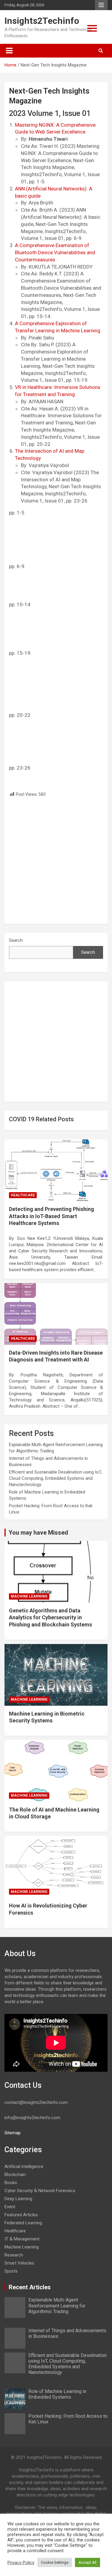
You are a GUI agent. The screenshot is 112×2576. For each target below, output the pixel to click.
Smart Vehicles (19, 2263)
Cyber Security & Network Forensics (40, 2191)
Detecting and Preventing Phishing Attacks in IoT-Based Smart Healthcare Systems (52, 1216)
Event (10, 2207)
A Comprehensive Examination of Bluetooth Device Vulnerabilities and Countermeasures (55, 252)
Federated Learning (23, 2223)
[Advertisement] (56, 859)
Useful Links (55, 66)
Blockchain (15, 2175)
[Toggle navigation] (9, 51)
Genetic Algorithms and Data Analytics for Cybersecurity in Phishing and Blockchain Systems (50, 1617)
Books (11, 2183)
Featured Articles (55, 47)
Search (16, 940)
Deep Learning (18, 2199)
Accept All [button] (88, 2562)
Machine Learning (29, 1596)
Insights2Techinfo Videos (55, 121)
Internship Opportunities (55, 84)
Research (14, 2255)
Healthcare (23, 1195)
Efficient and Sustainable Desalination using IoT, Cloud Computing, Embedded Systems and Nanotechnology (55, 1478)
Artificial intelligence (24, 2166)
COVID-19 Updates (55, 103)
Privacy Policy (21, 2563)
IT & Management (22, 2239)
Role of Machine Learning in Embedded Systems (57, 2394)
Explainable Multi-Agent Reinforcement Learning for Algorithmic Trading (57, 2306)
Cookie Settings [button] (55, 2562)
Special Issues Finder (55, 158)
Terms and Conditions (55, 139)
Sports (11, 2271)
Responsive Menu (101, 5)
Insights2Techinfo (42, 21)
